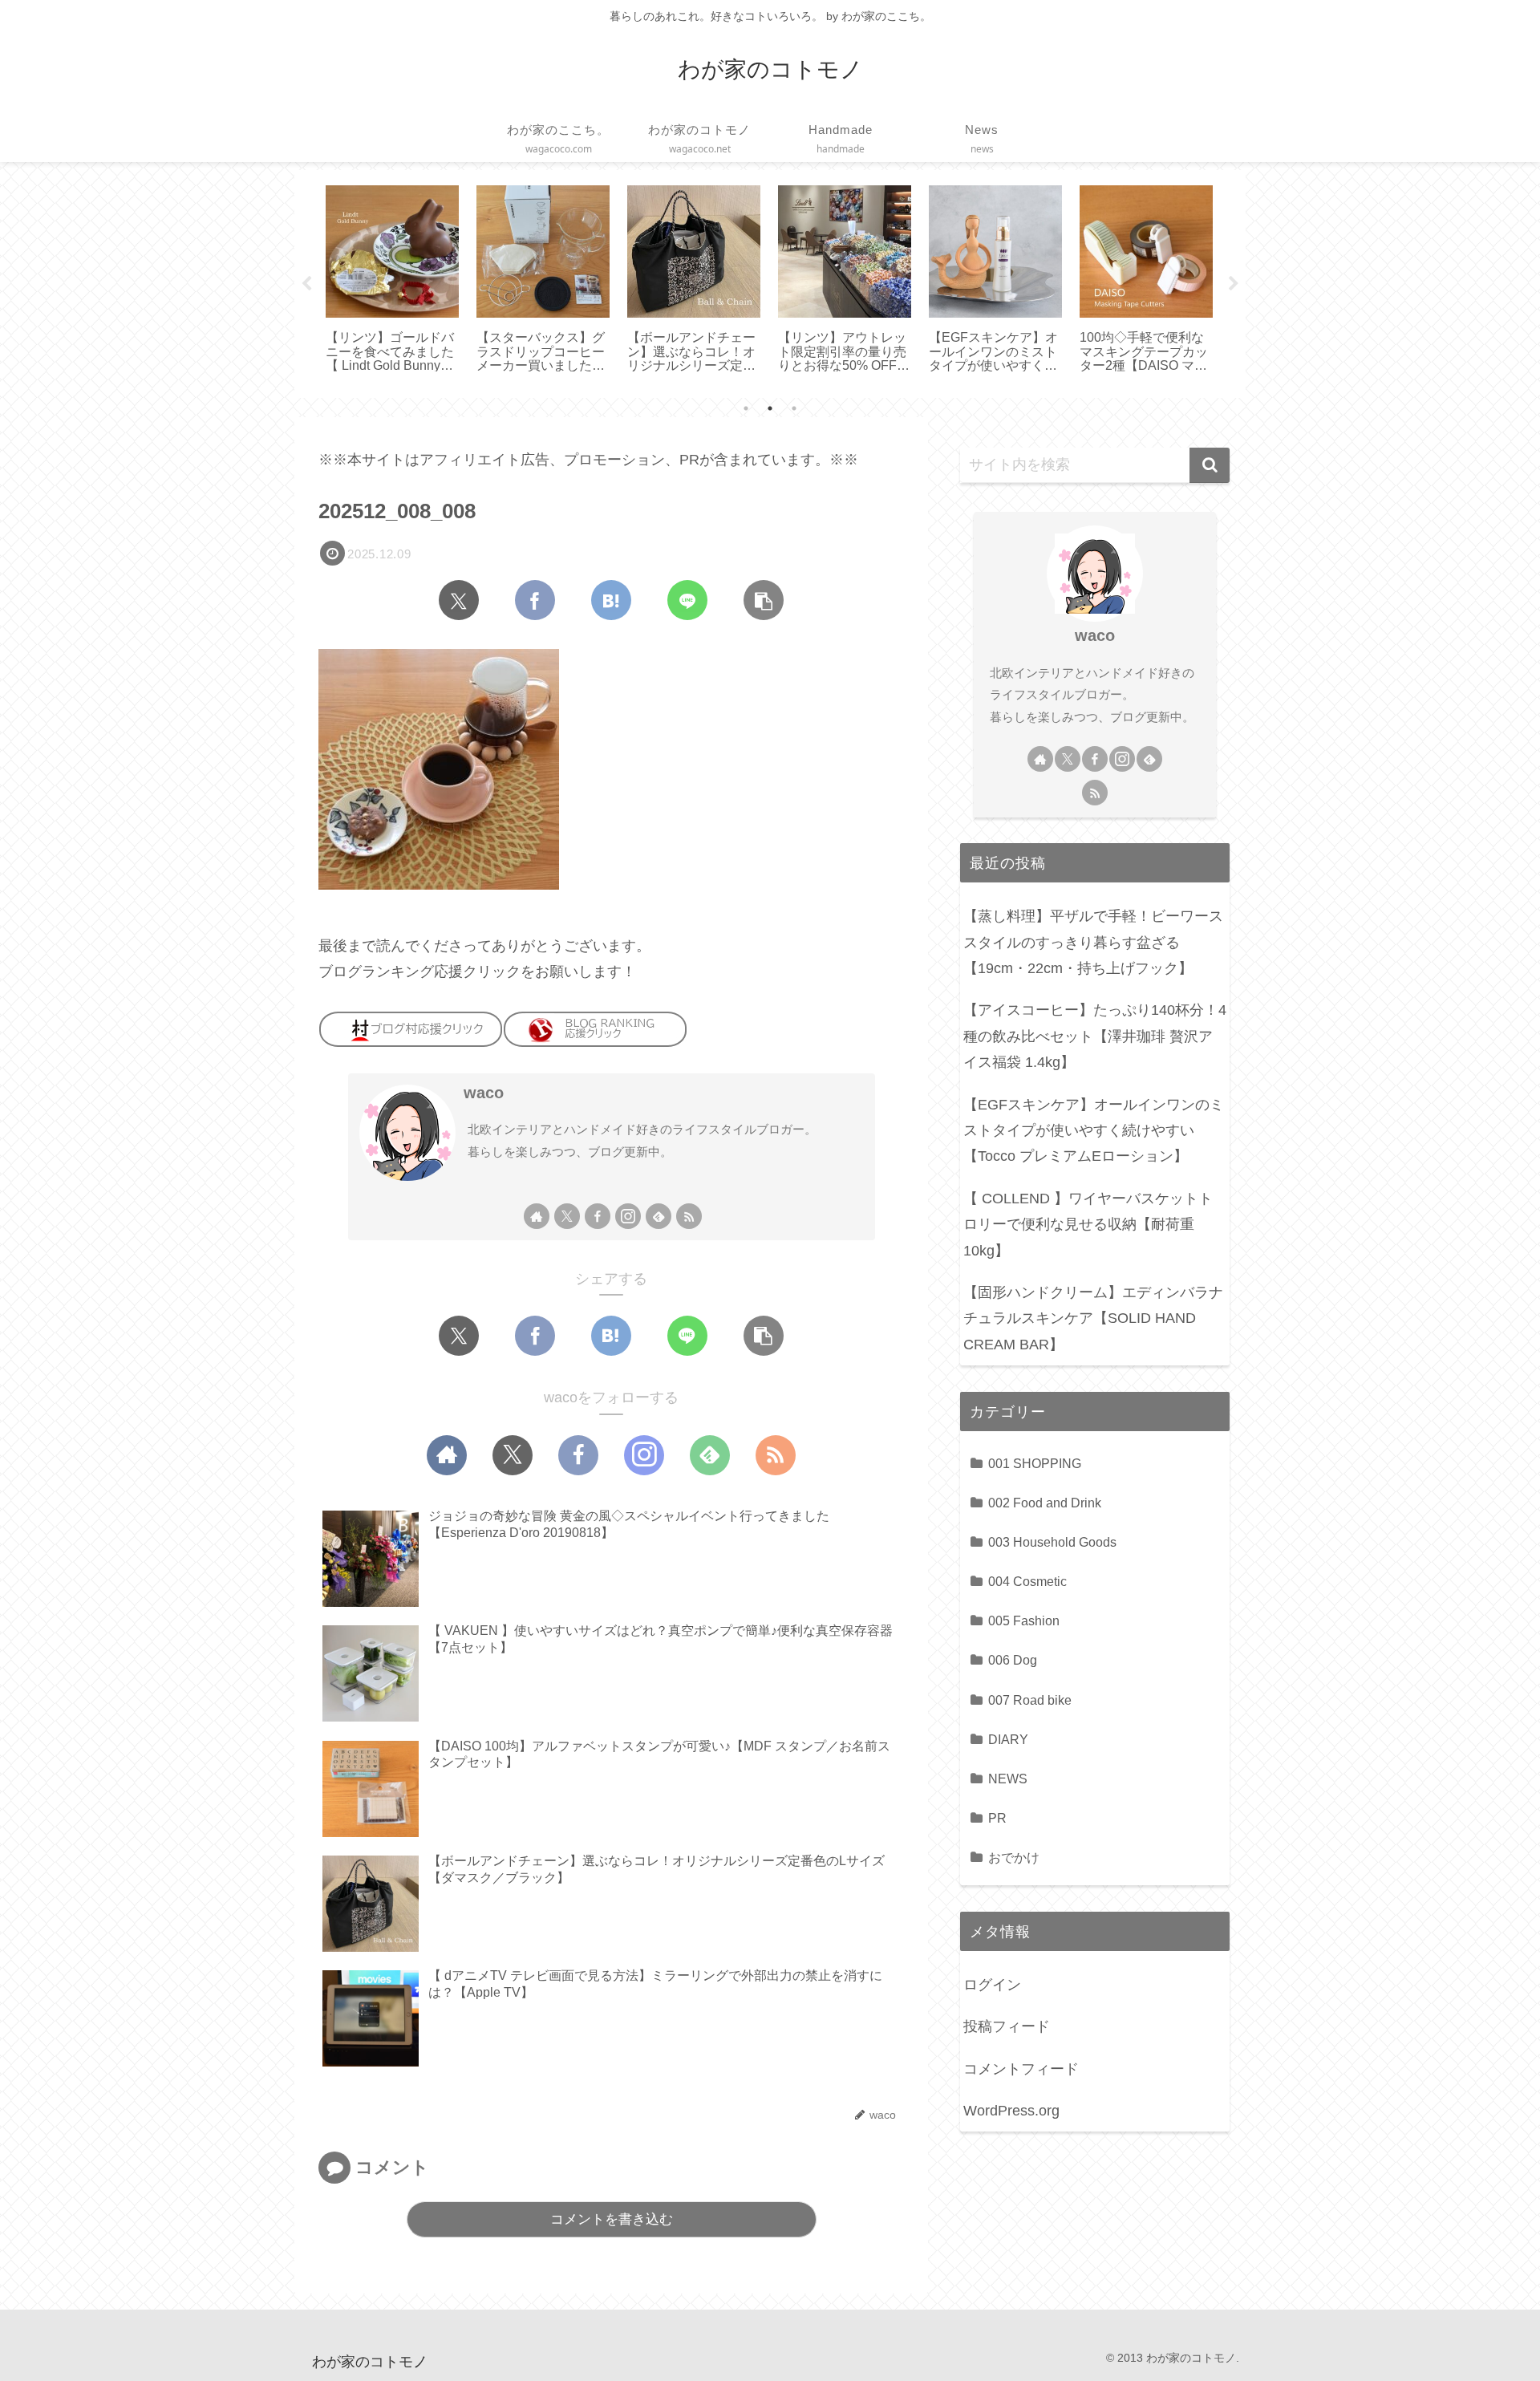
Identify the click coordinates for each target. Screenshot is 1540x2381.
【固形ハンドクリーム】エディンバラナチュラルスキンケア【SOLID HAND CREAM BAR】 (1093, 1318)
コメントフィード (1021, 2069)
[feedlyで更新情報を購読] (659, 1216)
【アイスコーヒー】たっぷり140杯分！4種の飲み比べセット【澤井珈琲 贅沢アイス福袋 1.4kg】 (1095, 1036)
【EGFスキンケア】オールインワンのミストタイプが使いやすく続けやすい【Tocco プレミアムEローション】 (1094, 1131)
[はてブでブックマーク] (611, 600)
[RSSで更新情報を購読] (689, 1216)
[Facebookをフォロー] (598, 1216)
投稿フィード (1007, 2026)
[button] (764, 600)
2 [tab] (770, 408)
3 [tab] (794, 408)
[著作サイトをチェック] (537, 1216)
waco (484, 1093)
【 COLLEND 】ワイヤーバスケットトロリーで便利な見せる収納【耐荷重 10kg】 (1088, 1225)
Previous (306, 284)
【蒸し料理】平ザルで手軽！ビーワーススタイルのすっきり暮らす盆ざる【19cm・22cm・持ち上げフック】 (1093, 942)
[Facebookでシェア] (535, 600)
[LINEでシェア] (687, 600)
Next (1234, 284)
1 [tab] (746, 408)
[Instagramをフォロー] (628, 1216)
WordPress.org (1011, 2111)
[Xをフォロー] (567, 1216)
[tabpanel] (392, 281)
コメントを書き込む (612, 2219)
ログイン (992, 1985)
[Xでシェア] (459, 600)
